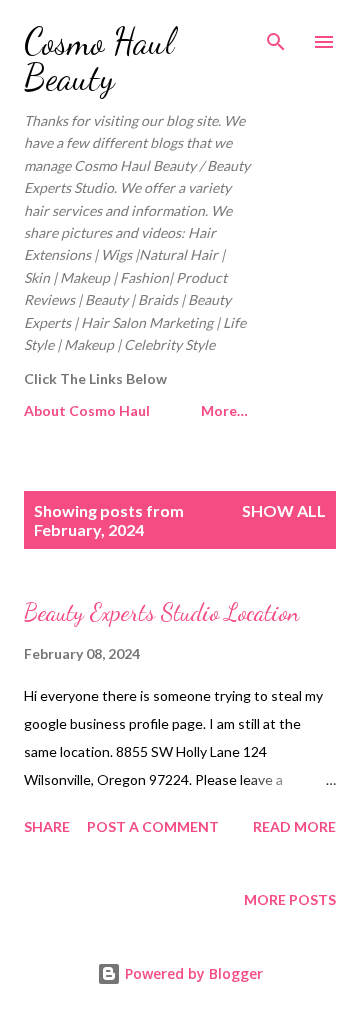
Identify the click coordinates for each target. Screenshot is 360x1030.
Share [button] (47, 826)
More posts (290, 899)
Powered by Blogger (192, 973)
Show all (284, 510)
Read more (294, 826)
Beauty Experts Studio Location (161, 612)
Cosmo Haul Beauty (99, 59)
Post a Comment (153, 826)
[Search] (276, 36)
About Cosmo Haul (87, 410)
